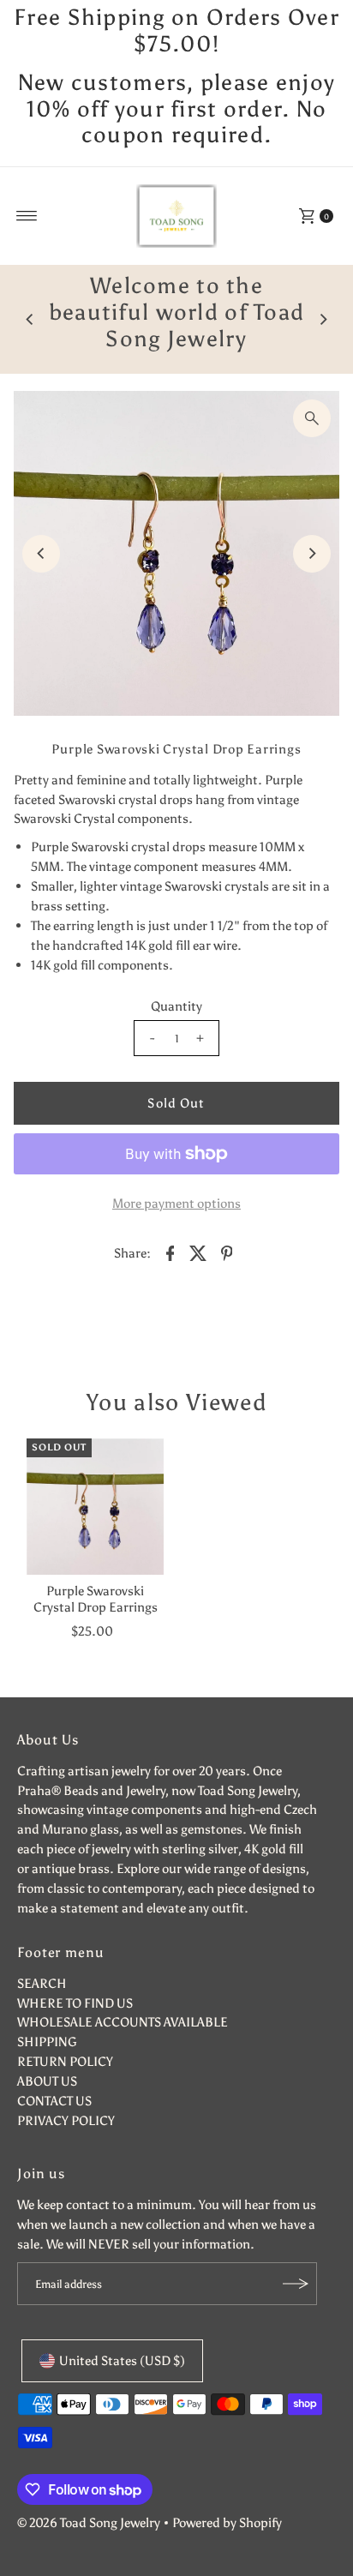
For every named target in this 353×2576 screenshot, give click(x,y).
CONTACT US (54, 2101)
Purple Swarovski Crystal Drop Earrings (96, 1598)
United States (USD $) (122, 2360)
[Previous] (30, 320)
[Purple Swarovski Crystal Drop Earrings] (95, 1507)
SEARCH (42, 1983)
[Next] (323, 320)
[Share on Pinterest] (227, 1252)
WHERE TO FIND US (75, 2003)
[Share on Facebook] (171, 1252)
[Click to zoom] (312, 418)
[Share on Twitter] (199, 1252)
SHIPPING (47, 2042)
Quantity (176, 1006)
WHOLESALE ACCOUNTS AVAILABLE (123, 2022)
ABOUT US (47, 2081)
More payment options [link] (176, 1203)
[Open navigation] (27, 216)
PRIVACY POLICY (66, 2120)
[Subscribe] (296, 2284)
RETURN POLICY (65, 2061)
